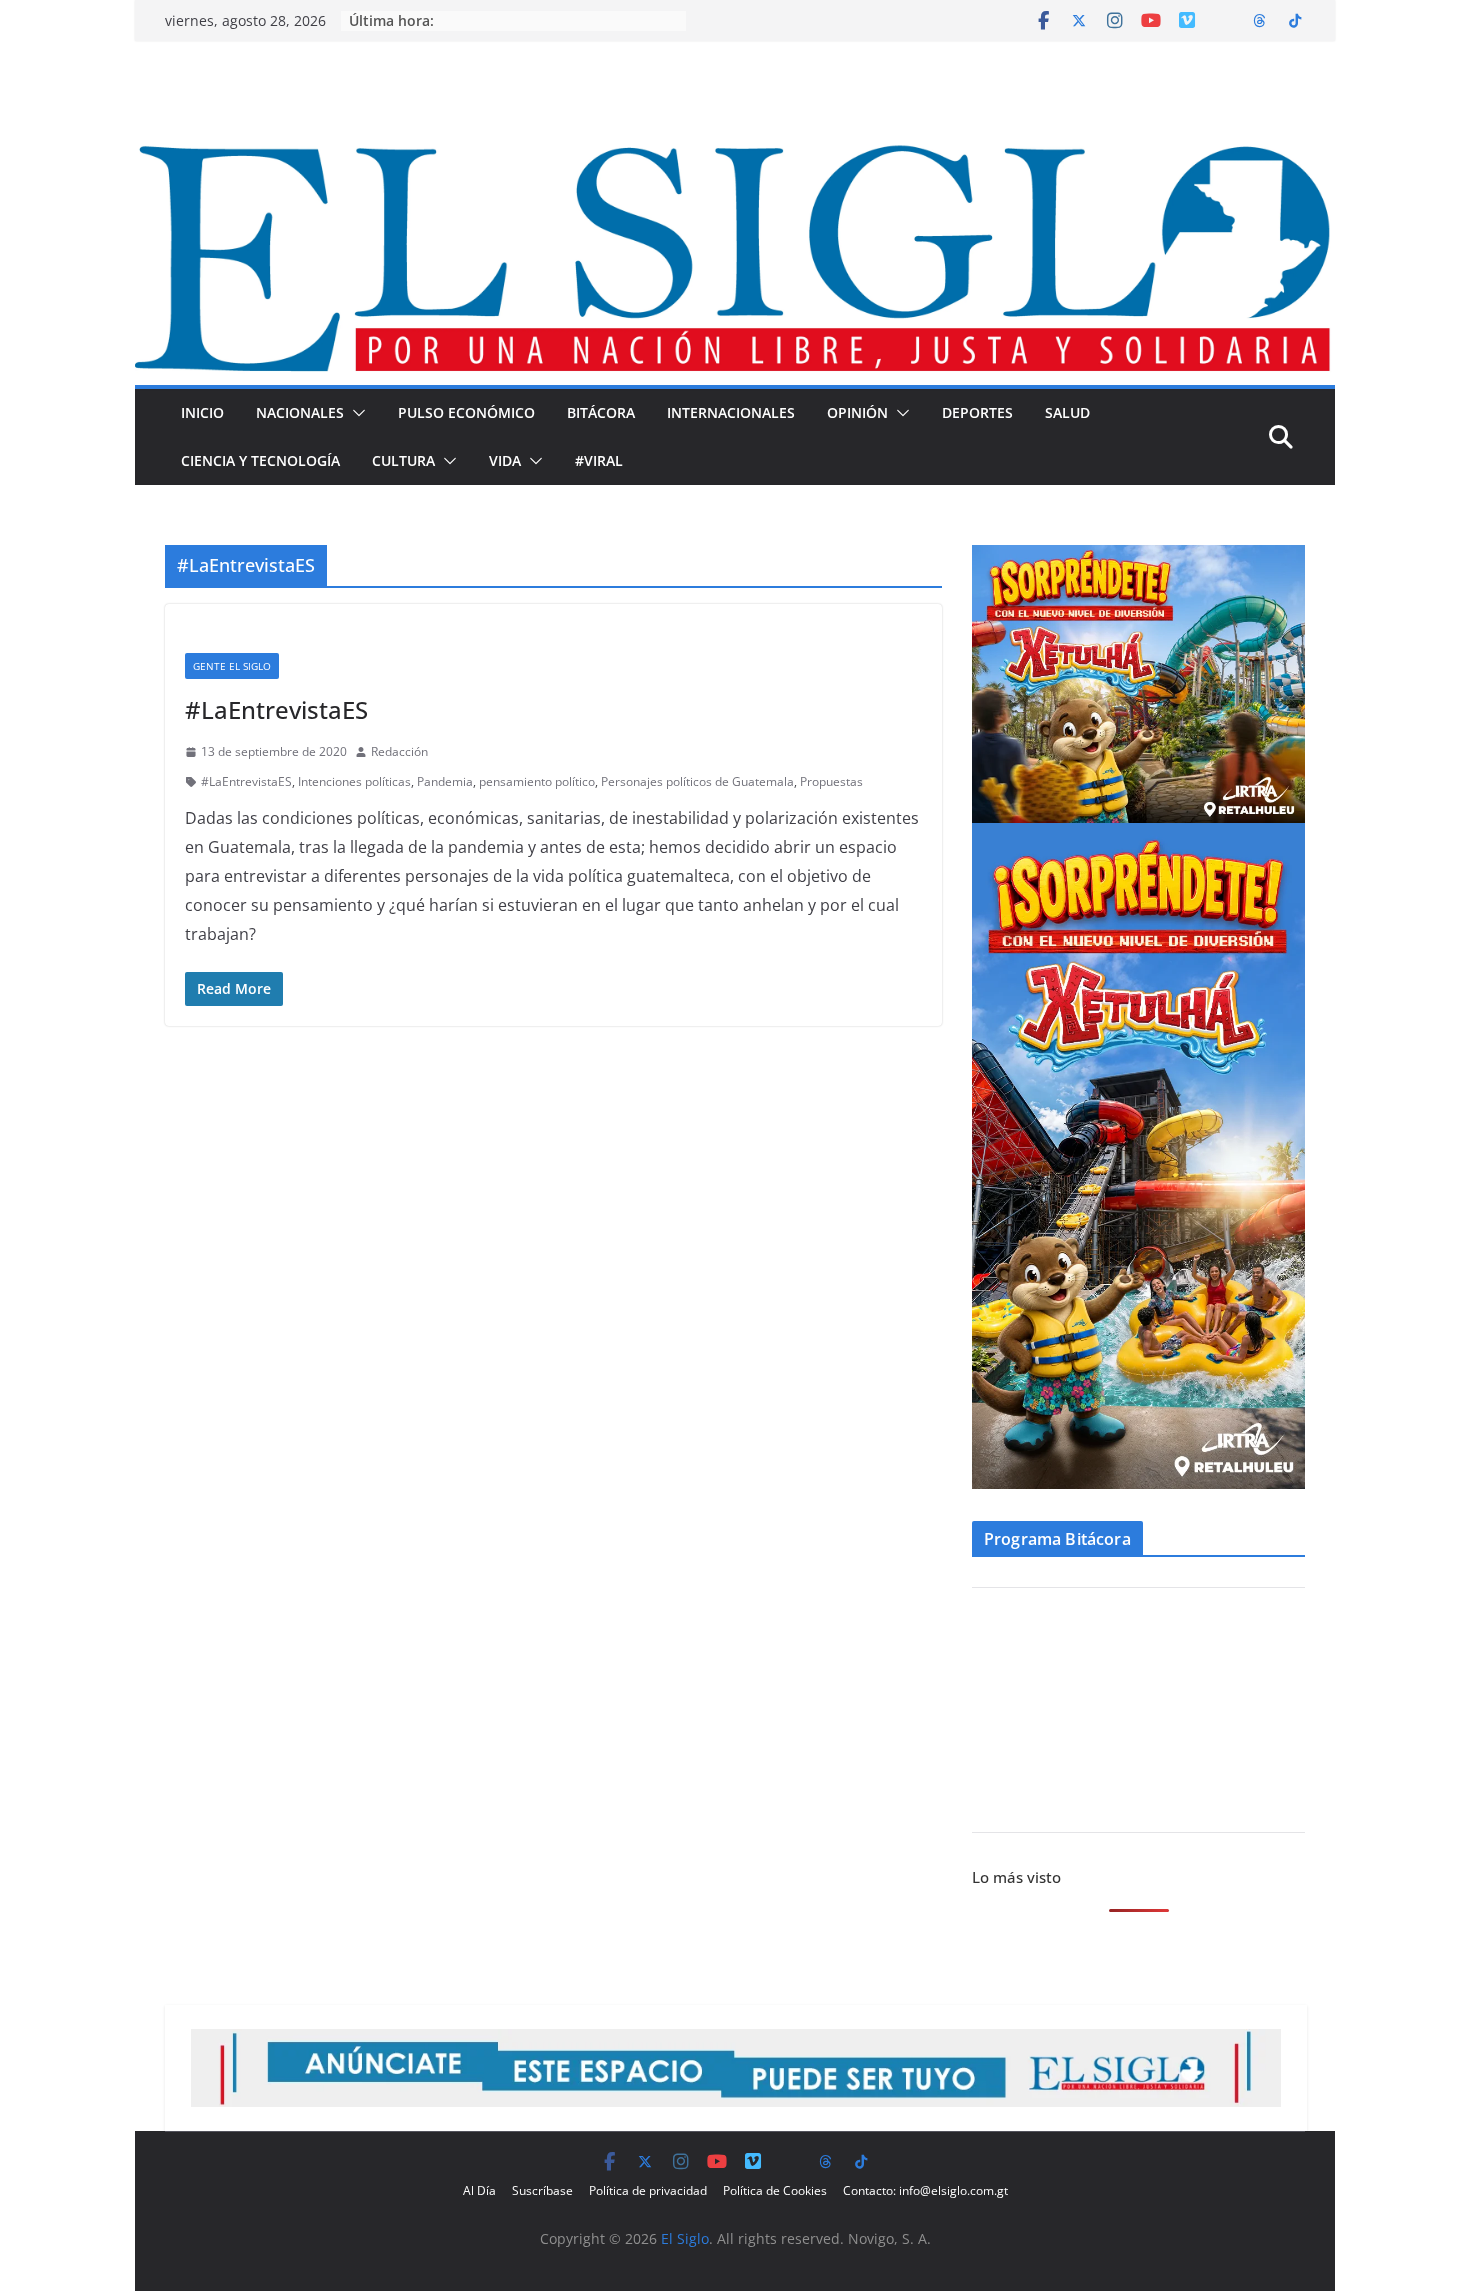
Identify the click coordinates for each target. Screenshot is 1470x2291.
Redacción (399, 751)
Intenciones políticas (354, 781)
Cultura (403, 460)
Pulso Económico (466, 412)
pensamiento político (537, 781)
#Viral (599, 460)
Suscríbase (542, 2190)
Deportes (977, 412)
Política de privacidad (648, 2190)
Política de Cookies (775, 2190)
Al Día (479, 2190)
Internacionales (731, 412)
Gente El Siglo (232, 666)
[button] (355, 413)
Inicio (202, 412)
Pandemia (445, 781)
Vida (505, 460)
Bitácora (601, 412)
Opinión (857, 412)
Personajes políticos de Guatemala (697, 781)
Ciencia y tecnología (260, 460)
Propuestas (831, 781)
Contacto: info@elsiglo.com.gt (925, 2190)
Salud (1067, 412)
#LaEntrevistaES (276, 709)
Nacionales (300, 412)
